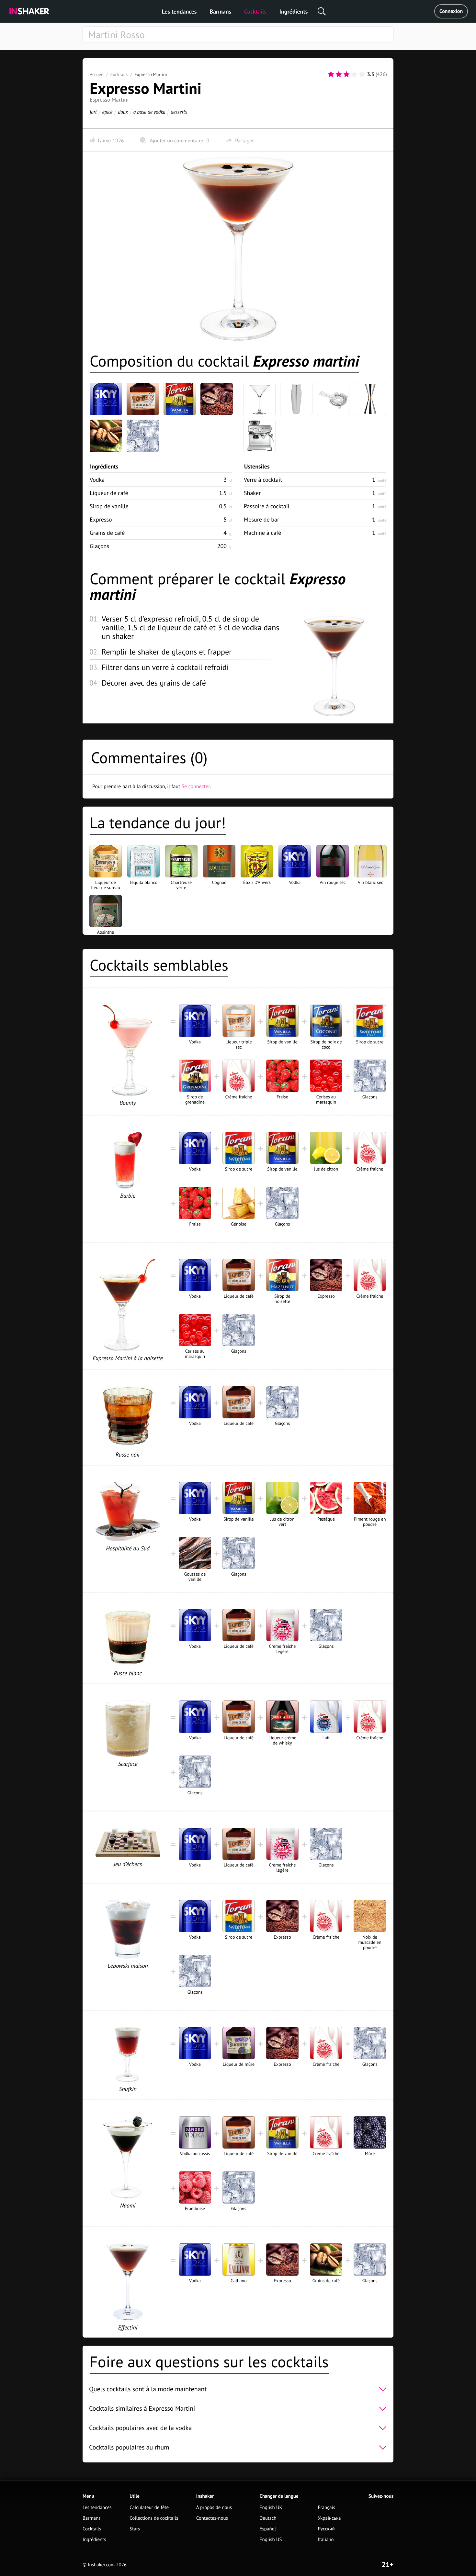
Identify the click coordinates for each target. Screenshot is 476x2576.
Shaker (252, 493)
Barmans (220, 11)
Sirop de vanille (109, 506)
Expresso (101, 519)
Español (268, 2529)
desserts (179, 112)
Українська (329, 2518)
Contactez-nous (212, 2518)
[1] (331, 74)
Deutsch (268, 2518)
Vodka (97, 480)
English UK (271, 2508)
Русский (326, 2529)
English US (271, 2540)
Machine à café (262, 533)
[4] (354, 74)
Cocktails (255, 11)
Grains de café (107, 533)
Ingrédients (294, 11)
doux (123, 112)
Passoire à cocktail (267, 506)
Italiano (326, 2540)
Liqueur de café (109, 493)
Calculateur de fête (149, 2508)
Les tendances (179, 11)
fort (93, 112)
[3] (346, 74)
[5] (362, 74)
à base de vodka (149, 112)
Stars (135, 2529)
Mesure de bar (261, 519)
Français (327, 2508)
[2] (339, 74)
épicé (108, 112)
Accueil (97, 74)
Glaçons (99, 546)
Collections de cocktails (154, 2518)
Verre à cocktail (263, 480)
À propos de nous (214, 2508)
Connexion (451, 11)
